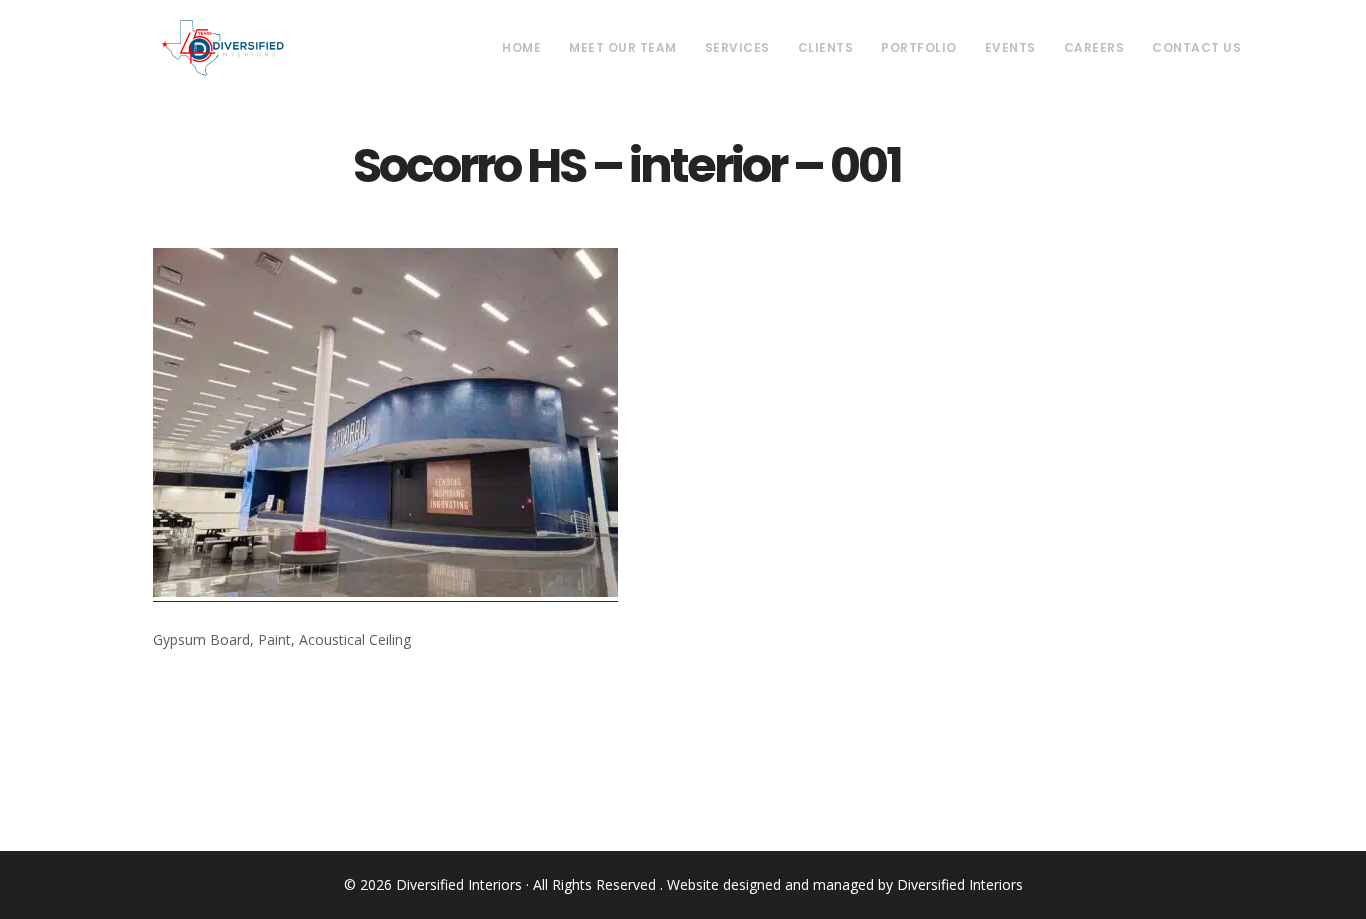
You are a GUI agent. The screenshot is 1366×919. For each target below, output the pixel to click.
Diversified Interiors (222, 48)
